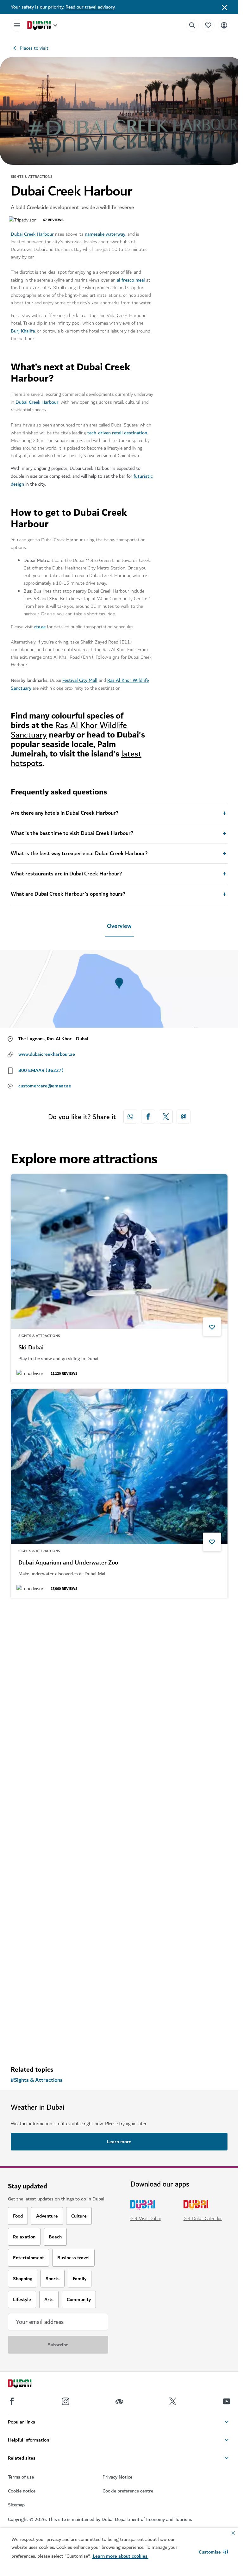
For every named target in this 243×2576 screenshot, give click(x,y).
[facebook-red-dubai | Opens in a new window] (148, 1117)
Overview (119, 926)
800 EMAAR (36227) (41, 1070)
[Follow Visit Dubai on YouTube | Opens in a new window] (227, 2401)
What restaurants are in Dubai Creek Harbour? (66, 874)
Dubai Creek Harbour (32, 234)
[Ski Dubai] (119, 1252)
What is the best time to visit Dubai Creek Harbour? (72, 833)
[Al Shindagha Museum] (119, 1897)
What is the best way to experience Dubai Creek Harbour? (79, 854)
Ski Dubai (31, 1348)
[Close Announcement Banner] (225, 7)
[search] (192, 25)
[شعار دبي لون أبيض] (27, 2385)
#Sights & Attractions (37, 2080)
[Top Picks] (208, 25)
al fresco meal (131, 280)
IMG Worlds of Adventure (52, 1778)
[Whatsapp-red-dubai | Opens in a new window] (130, 1117)
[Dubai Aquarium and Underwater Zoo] (119, 1466)
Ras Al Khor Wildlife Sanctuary (69, 730)
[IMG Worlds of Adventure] (119, 1682)
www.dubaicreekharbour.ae (47, 1054)
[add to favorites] (212, 1327)
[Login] (224, 25)
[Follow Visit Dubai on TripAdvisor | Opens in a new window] (119, 2401)
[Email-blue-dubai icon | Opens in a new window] (184, 1117)
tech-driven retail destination (117, 433)
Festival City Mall (80, 680)
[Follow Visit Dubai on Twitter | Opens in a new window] (173, 2401)
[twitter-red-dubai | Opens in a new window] (166, 1117)
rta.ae (40, 627)
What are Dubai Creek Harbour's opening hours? (68, 894)
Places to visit (34, 48)
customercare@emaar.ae (45, 1086)
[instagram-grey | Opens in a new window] (65, 2401)
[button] (213, 2552)
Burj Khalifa (23, 331)
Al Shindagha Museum (48, 1993)
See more (31, 2044)
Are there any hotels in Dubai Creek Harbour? (65, 813)
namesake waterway (105, 234)
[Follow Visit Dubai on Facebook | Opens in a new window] (12, 2401)
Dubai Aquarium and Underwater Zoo (68, 1563)
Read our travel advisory (90, 7)
